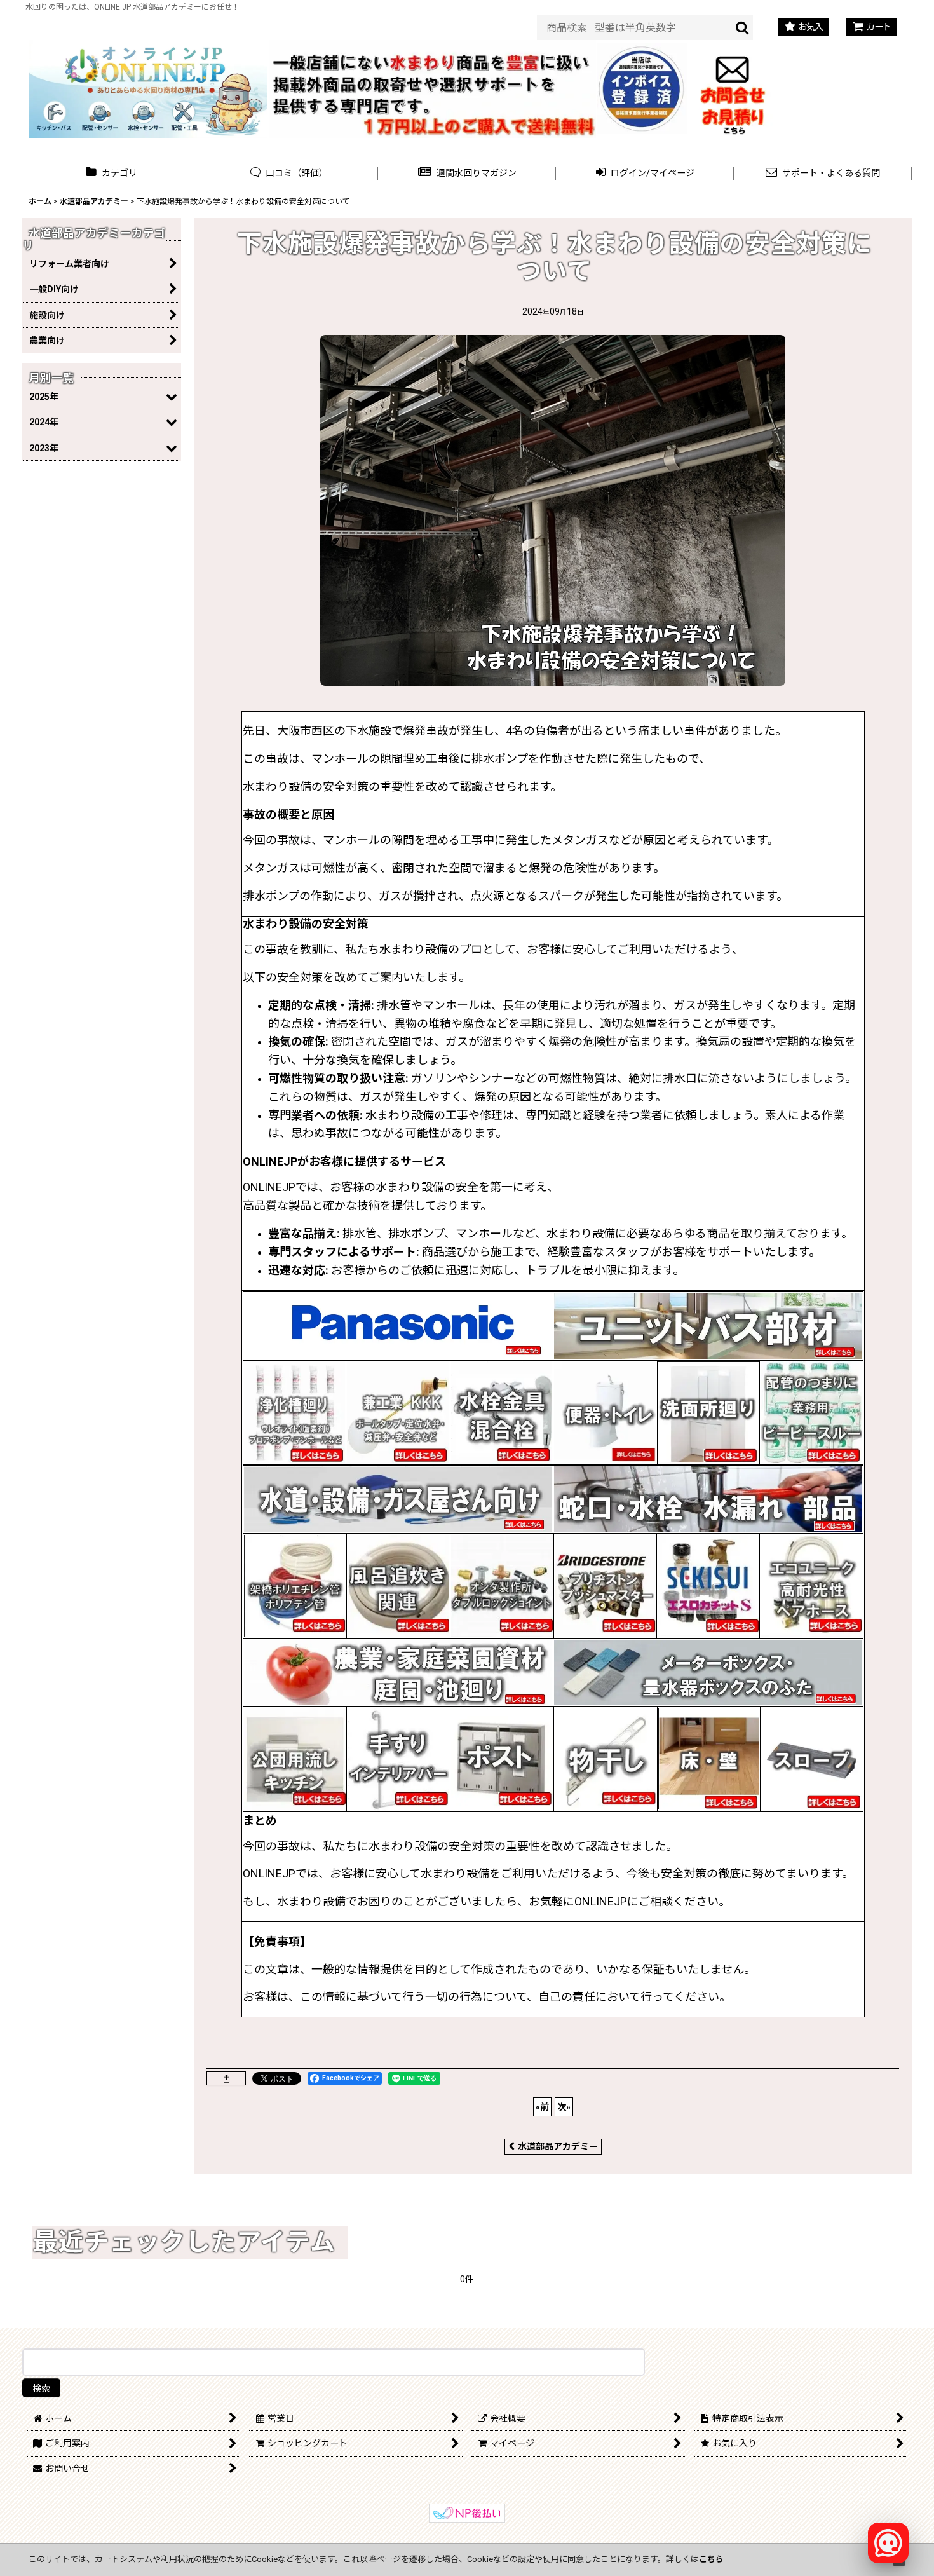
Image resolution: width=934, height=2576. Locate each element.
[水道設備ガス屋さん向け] (398, 1499)
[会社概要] (642, 50)
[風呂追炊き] (398, 1585)
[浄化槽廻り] (295, 1412)
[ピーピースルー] (811, 1412)
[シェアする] (226, 2078)
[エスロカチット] (708, 1585)
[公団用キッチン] (295, 1759)
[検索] (743, 27)
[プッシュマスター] (605, 1585)
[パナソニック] (398, 1325)
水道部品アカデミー (558, 2146)
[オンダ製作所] (502, 1585)
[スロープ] (812, 1759)
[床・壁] (709, 1759)
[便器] (605, 1412)
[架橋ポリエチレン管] (295, 1585)
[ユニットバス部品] (708, 1325)
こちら (711, 2559)
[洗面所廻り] (708, 1412)
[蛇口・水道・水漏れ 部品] (708, 1499)
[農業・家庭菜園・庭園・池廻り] (398, 1672)
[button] (467, 173)
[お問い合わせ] (733, 88)
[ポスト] (502, 1759)
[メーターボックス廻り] (708, 1672)
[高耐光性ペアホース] (811, 1585)
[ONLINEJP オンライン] (148, 88)
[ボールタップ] (398, 1412)
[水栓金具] (502, 1412)
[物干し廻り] (605, 1759)
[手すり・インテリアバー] (398, 1759)
